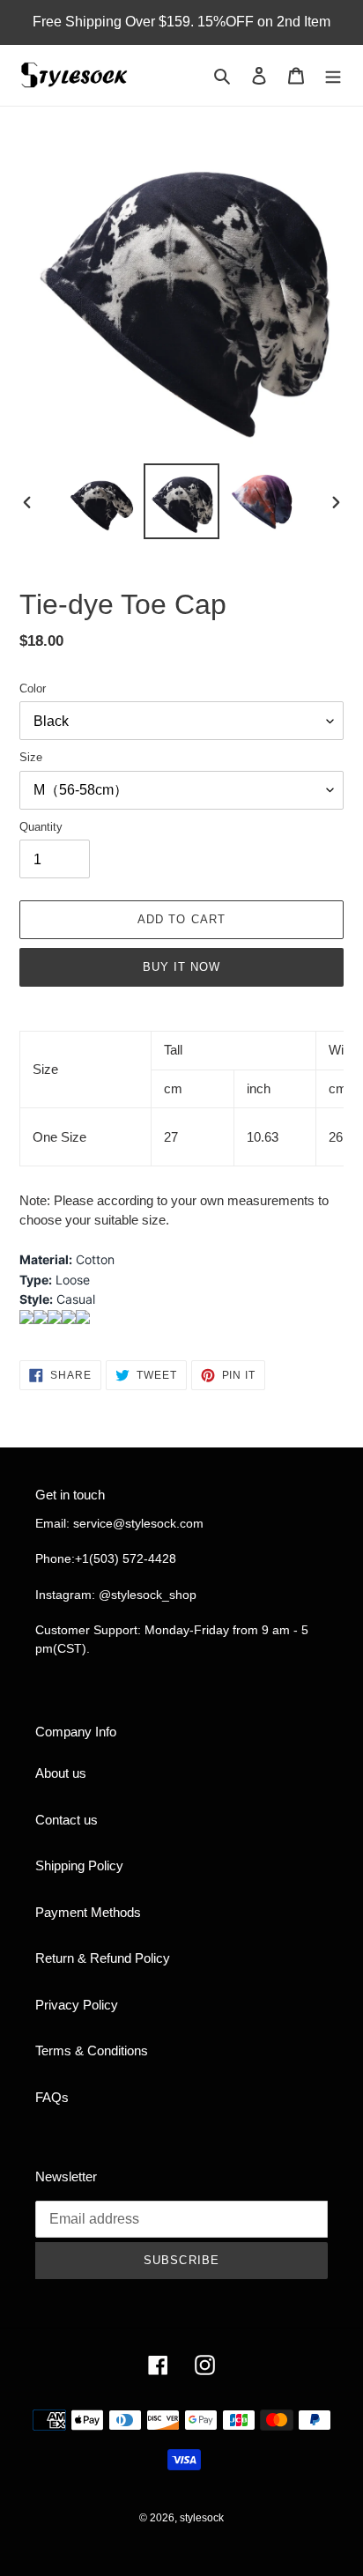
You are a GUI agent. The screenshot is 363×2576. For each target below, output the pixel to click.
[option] (102, 501)
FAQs (52, 2097)
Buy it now (181, 967)
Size (31, 757)
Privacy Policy (77, 2005)
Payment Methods (88, 1912)
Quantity (41, 827)
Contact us (67, 1820)
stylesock (202, 2518)
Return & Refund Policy (103, 1958)
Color (33, 688)
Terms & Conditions (92, 2050)
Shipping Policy (79, 1865)
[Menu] (333, 75)
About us (61, 1773)
